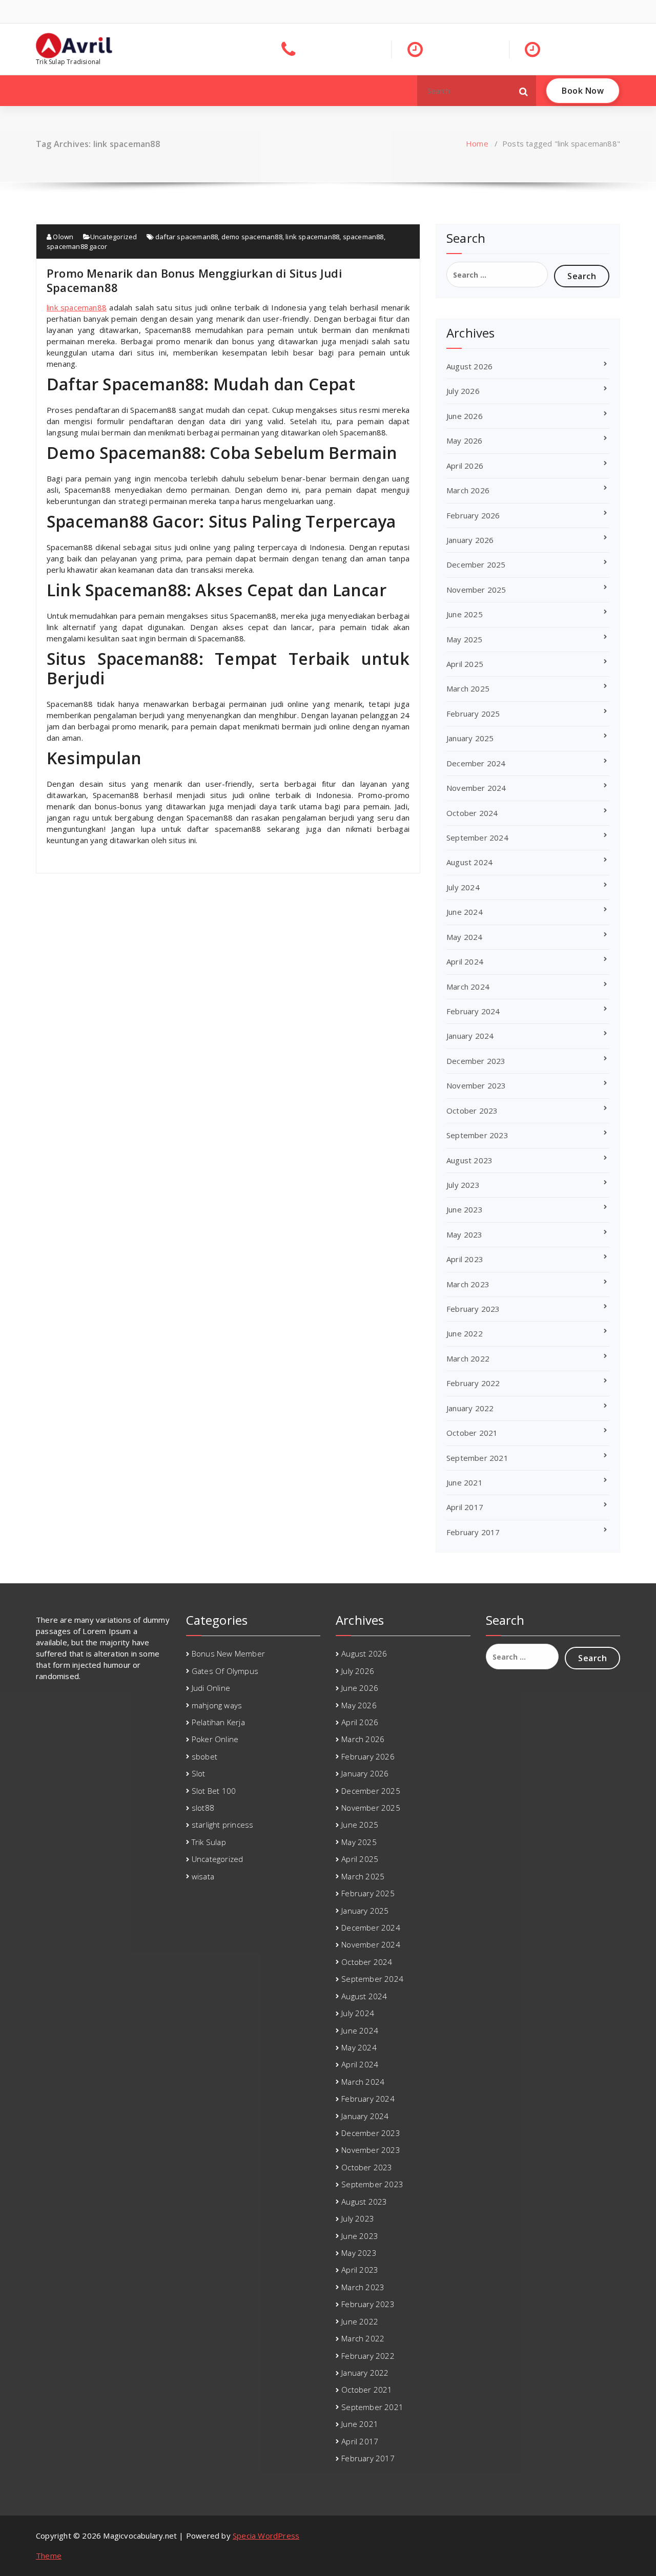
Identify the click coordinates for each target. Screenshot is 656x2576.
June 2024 (465, 912)
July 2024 (463, 887)
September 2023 (477, 1135)
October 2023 (472, 1111)
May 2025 (465, 639)
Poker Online (215, 1739)
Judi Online (211, 1688)
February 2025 (473, 714)
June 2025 (465, 614)
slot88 (203, 1808)
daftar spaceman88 (187, 237)
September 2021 (477, 1458)
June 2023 (465, 1209)
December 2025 (476, 564)
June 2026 (465, 416)
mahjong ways (217, 1705)
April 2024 (465, 961)
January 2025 (470, 738)
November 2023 (476, 1085)
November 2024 (476, 788)
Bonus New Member (228, 1653)
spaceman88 (363, 237)
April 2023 (465, 1259)
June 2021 (465, 1482)
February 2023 (473, 1309)
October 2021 (472, 1433)
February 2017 (473, 1532)
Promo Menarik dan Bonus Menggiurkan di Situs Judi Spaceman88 (194, 280)
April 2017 (465, 1507)
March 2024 (468, 987)
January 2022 (470, 1408)
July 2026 (463, 391)
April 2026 (465, 466)
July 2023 (463, 1185)
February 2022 (473, 1383)
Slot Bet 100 (214, 1791)
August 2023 (469, 1160)
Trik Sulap (209, 1842)
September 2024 (477, 837)
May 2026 (465, 441)
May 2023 (465, 1234)
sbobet (204, 1756)
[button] (524, 91)
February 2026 (473, 515)
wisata (203, 1876)
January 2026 (470, 540)
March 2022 (468, 1358)
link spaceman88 (312, 237)
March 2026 (468, 490)
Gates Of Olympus (225, 1671)
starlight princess (223, 1825)
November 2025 (476, 590)
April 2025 (465, 664)
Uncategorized (114, 237)
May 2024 (465, 937)
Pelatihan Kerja (218, 1722)
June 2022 (465, 1333)
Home (477, 143)
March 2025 (468, 688)
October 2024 (472, 813)
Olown (62, 237)
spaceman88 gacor (77, 246)
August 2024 (469, 862)
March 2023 (468, 1284)
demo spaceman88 (252, 237)
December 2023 (476, 1061)
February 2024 (473, 1011)
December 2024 (476, 763)
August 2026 (469, 366)
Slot (199, 1773)
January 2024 (470, 1036)
